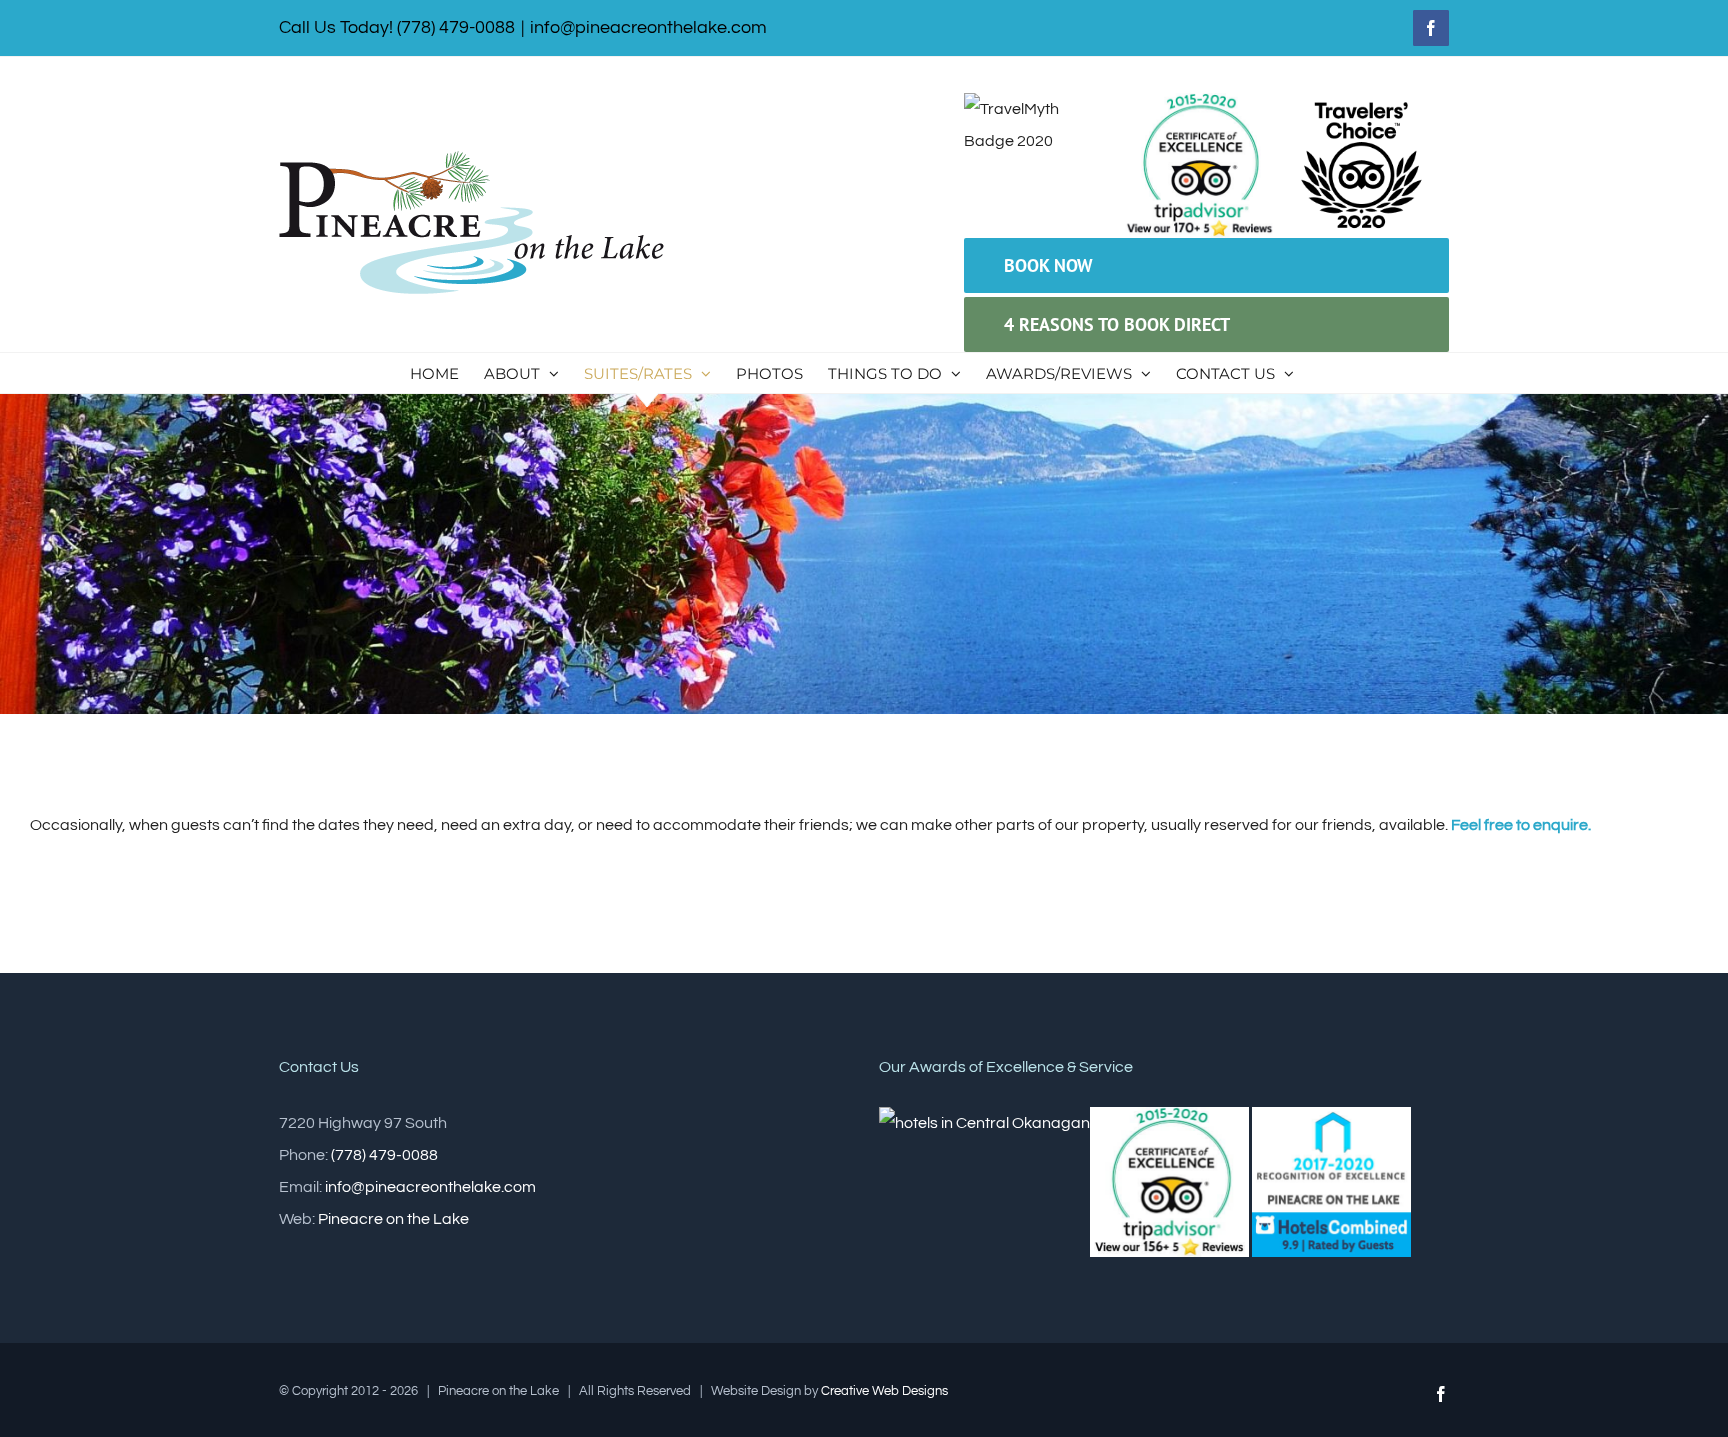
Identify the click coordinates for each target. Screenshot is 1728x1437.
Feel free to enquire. (1521, 825)
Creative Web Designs (884, 1391)
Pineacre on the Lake (393, 1219)
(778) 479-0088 (384, 1155)
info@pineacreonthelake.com (648, 27)
